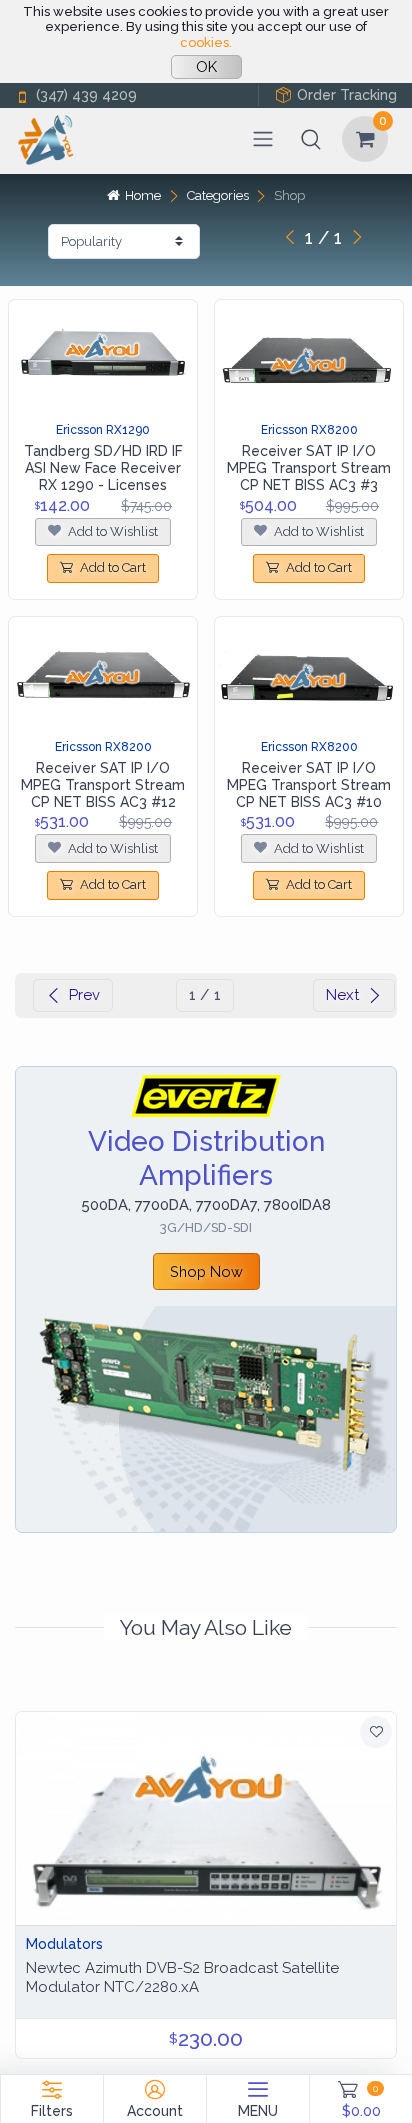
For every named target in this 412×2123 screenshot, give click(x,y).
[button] (311, 139)
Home (143, 195)
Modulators (64, 1944)
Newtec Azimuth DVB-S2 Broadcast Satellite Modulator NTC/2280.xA (182, 1977)
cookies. (206, 42)
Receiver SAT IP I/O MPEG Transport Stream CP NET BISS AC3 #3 (309, 468)
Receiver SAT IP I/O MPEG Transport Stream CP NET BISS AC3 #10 (309, 785)
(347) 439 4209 (86, 95)
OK (206, 67)
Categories (218, 195)
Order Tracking (347, 95)
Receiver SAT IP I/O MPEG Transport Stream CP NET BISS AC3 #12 (103, 785)
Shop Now (206, 1271)
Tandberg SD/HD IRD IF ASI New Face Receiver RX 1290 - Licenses (103, 468)
